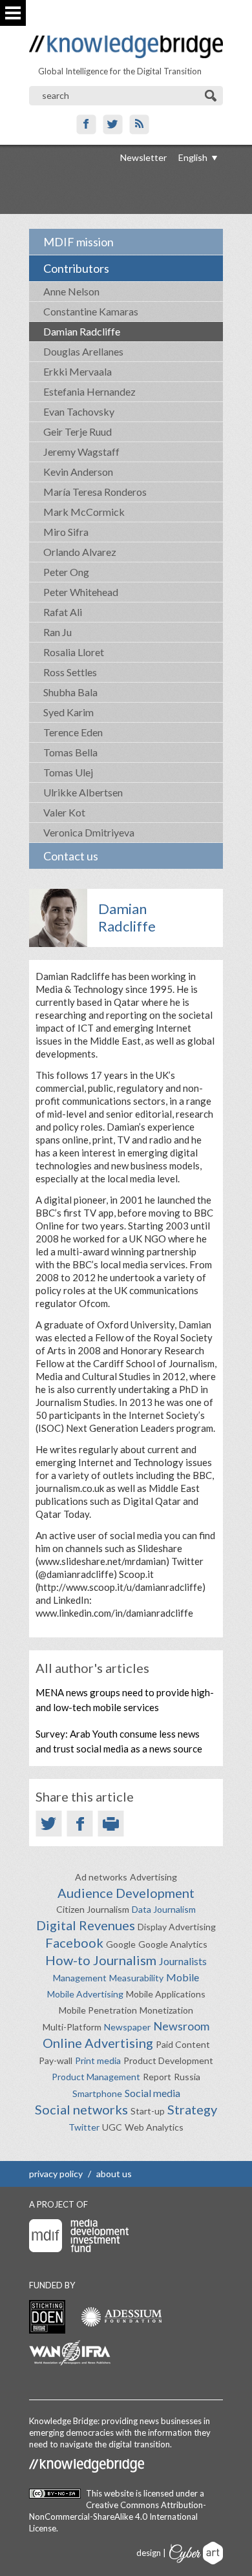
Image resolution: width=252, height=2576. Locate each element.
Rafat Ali (63, 612)
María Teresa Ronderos (95, 492)
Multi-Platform (72, 2027)
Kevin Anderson (78, 472)
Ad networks (101, 1877)
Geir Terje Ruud (78, 431)
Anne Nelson (71, 291)
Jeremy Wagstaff (81, 452)
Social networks (81, 2109)
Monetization (166, 2010)
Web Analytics (154, 2127)
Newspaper (127, 2027)
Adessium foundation (121, 2316)
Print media (98, 2060)
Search (212, 96)
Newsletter (143, 157)
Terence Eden (73, 732)
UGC (112, 2127)
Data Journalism (164, 1909)
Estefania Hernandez (89, 391)
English (193, 157)
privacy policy (56, 2174)
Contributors (76, 268)
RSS (139, 124)
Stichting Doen (47, 2317)
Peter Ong (66, 572)
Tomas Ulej (68, 772)
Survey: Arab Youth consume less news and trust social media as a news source (119, 1741)
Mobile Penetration (98, 2010)
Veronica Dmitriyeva (89, 832)
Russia (187, 2077)
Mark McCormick (84, 512)
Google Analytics (173, 1944)
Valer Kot (64, 812)
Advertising (153, 1877)
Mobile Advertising (85, 1994)
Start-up (148, 2111)
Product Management (96, 2077)
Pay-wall (56, 2060)
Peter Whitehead (81, 592)
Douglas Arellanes (83, 351)
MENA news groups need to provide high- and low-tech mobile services (125, 1700)
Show (13, 13)
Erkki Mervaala (78, 371)
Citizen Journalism (93, 1909)
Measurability (136, 1978)
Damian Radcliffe (82, 331)
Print (111, 1824)
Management (80, 1978)
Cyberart (196, 2553)
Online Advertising (98, 2043)
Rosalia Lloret (74, 652)
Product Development (168, 2060)
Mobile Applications (166, 1994)
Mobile (183, 1977)
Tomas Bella (70, 752)
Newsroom (181, 2026)
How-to (68, 1960)
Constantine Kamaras (91, 311)
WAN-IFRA (70, 2353)
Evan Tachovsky (79, 411)
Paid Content (183, 2044)
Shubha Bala (70, 692)
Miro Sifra (66, 532)
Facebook (86, 124)
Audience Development (126, 1893)
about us (114, 2174)
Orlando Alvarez (80, 552)
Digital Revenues (86, 1925)
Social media (152, 2093)
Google (121, 1944)
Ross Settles (70, 672)
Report (157, 2077)
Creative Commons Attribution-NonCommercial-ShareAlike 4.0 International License (118, 2517)
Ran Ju (58, 632)
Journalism (125, 1960)
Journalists (183, 1961)
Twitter (113, 124)
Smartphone (97, 2093)
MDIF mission (79, 242)
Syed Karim (68, 712)
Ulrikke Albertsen (83, 792)
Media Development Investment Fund (79, 2236)
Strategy (192, 2109)
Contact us (71, 856)
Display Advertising (177, 1927)
